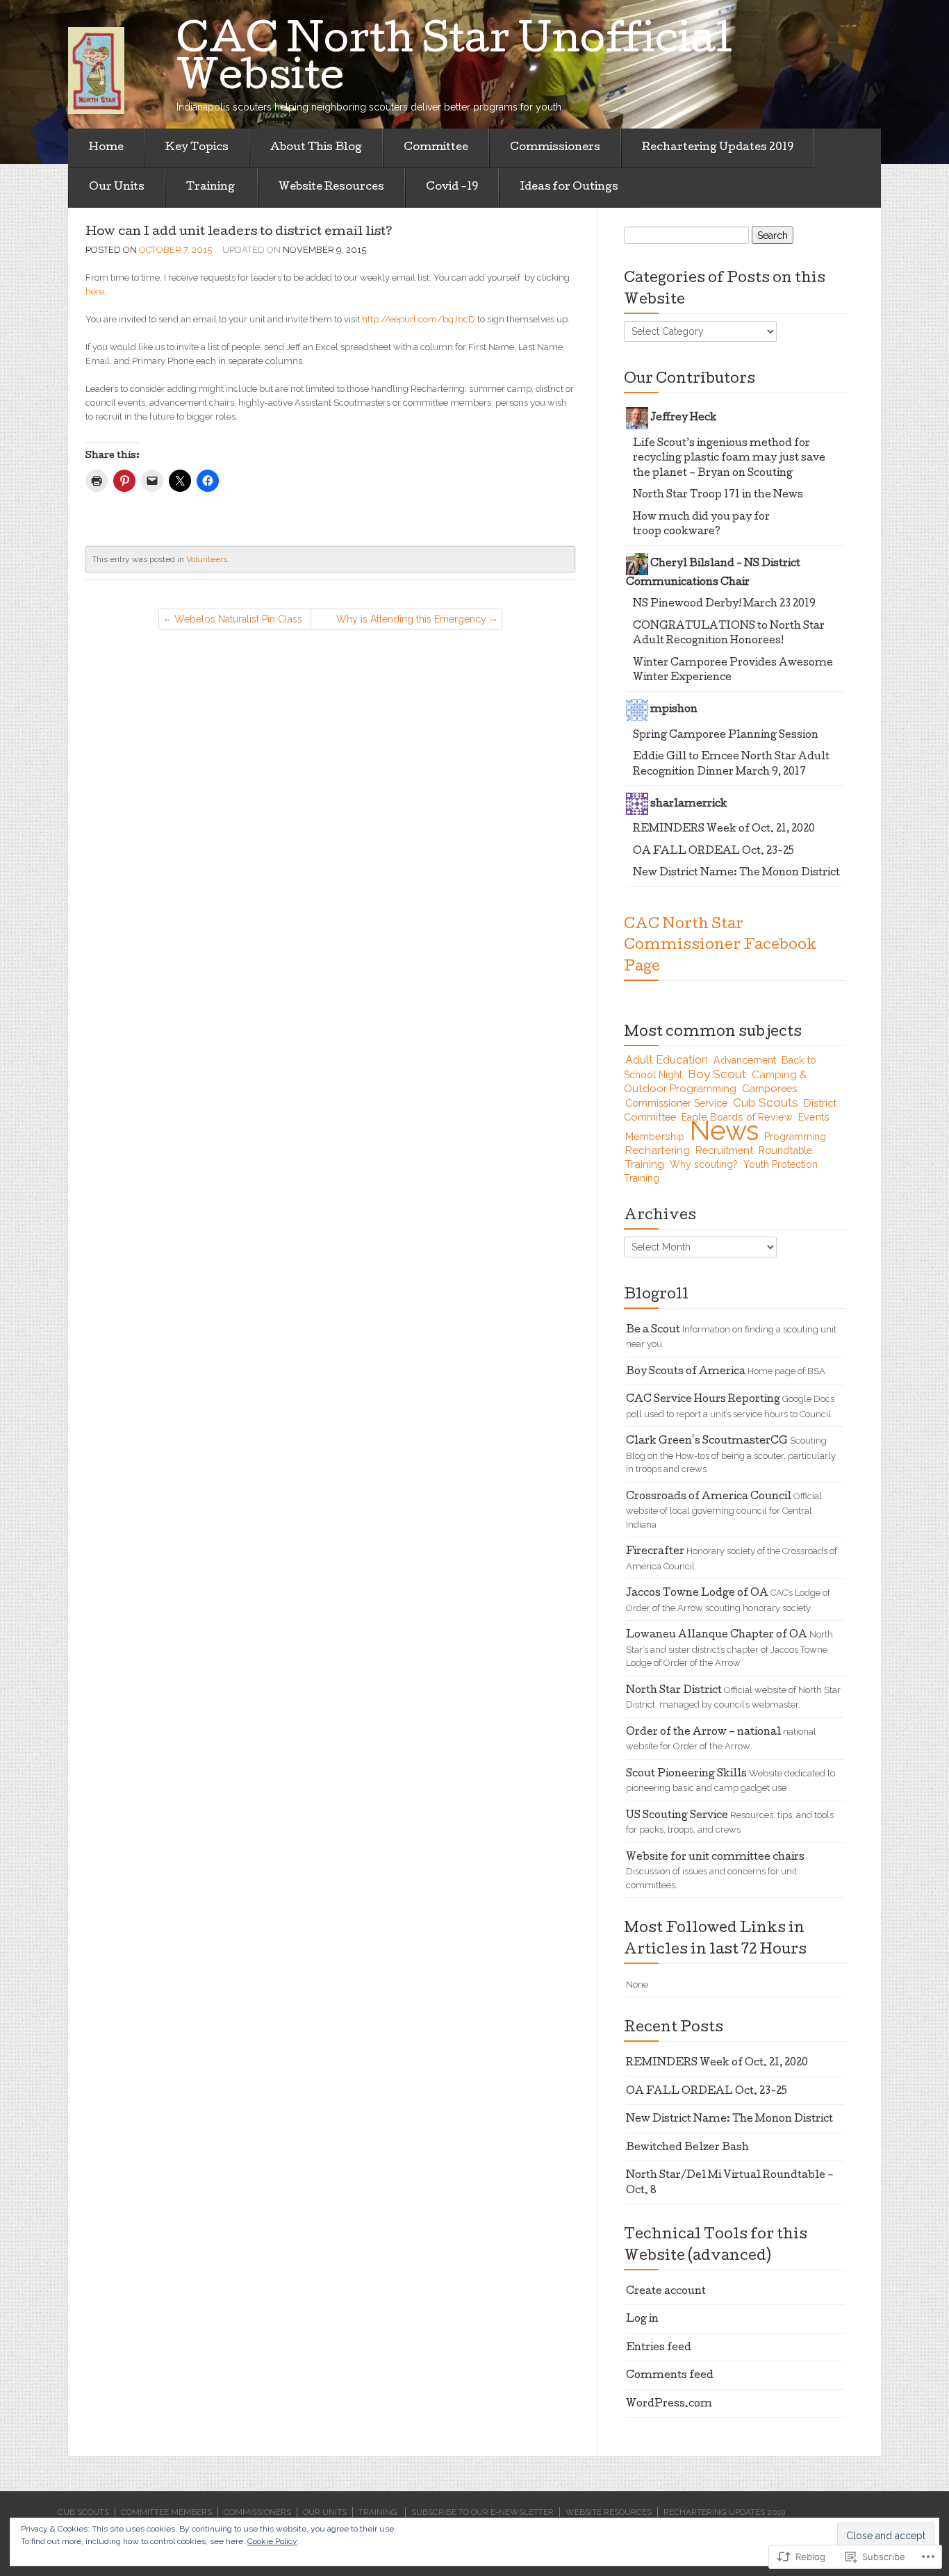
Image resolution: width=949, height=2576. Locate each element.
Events (814, 1117)
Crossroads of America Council (709, 1497)
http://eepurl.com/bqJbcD (419, 319)
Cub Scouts (766, 1103)
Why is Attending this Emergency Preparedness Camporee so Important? (411, 621)
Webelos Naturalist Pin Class (238, 619)
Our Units (117, 188)
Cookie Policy (272, 2541)
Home (106, 148)
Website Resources (331, 188)
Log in (642, 2320)
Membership (655, 1137)
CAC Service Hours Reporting (703, 1400)
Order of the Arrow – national (703, 1733)
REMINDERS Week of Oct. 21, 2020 (724, 829)
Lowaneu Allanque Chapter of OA (717, 1635)
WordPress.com (669, 2404)
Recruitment (724, 1150)
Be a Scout (653, 1330)
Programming (795, 1137)
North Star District (674, 1691)
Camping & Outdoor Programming (715, 1082)
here (95, 291)
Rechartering (658, 1150)
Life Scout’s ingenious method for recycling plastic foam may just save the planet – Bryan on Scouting (729, 459)
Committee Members (166, 2512)
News (724, 1131)
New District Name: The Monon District (736, 873)
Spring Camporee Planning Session (726, 736)
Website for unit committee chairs (715, 1858)
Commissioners (555, 148)
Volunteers (207, 559)
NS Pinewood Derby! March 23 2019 (724, 604)
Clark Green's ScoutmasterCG (707, 1442)
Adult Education (667, 1060)
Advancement (745, 1060)
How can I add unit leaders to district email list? (239, 232)
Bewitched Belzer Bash (687, 2148)
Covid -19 (452, 188)
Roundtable (785, 1150)
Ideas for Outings (569, 188)
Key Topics (197, 148)
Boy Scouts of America (686, 1372)
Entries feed (659, 2348)
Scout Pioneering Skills (686, 1774)
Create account (666, 2292)
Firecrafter (655, 1552)
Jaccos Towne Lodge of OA (697, 1594)
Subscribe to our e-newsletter (482, 2512)
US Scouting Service (677, 1816)
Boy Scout (717, 1074)
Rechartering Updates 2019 (718, 148)
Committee (436, 148)
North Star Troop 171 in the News (718, 495)
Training (212, 188)
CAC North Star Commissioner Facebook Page (720, 947)
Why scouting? (704, 1164)
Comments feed (670, 2376)
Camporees (769, 1088)
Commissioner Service (676, 1103)
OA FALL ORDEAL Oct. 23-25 (713, 852)
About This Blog (316, 148)
